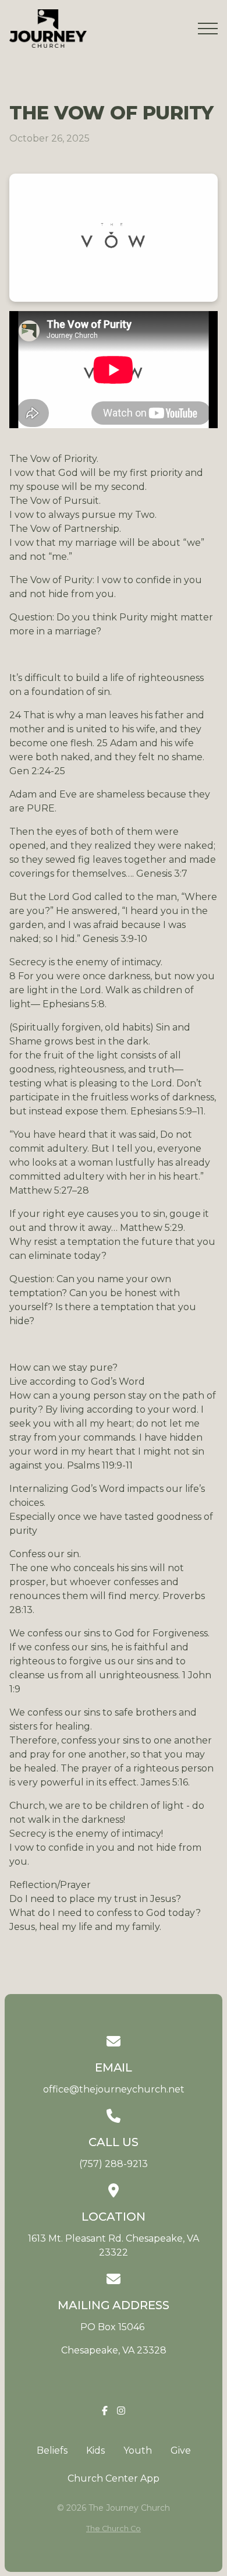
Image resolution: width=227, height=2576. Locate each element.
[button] (208, 29)
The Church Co (114, 2529)
